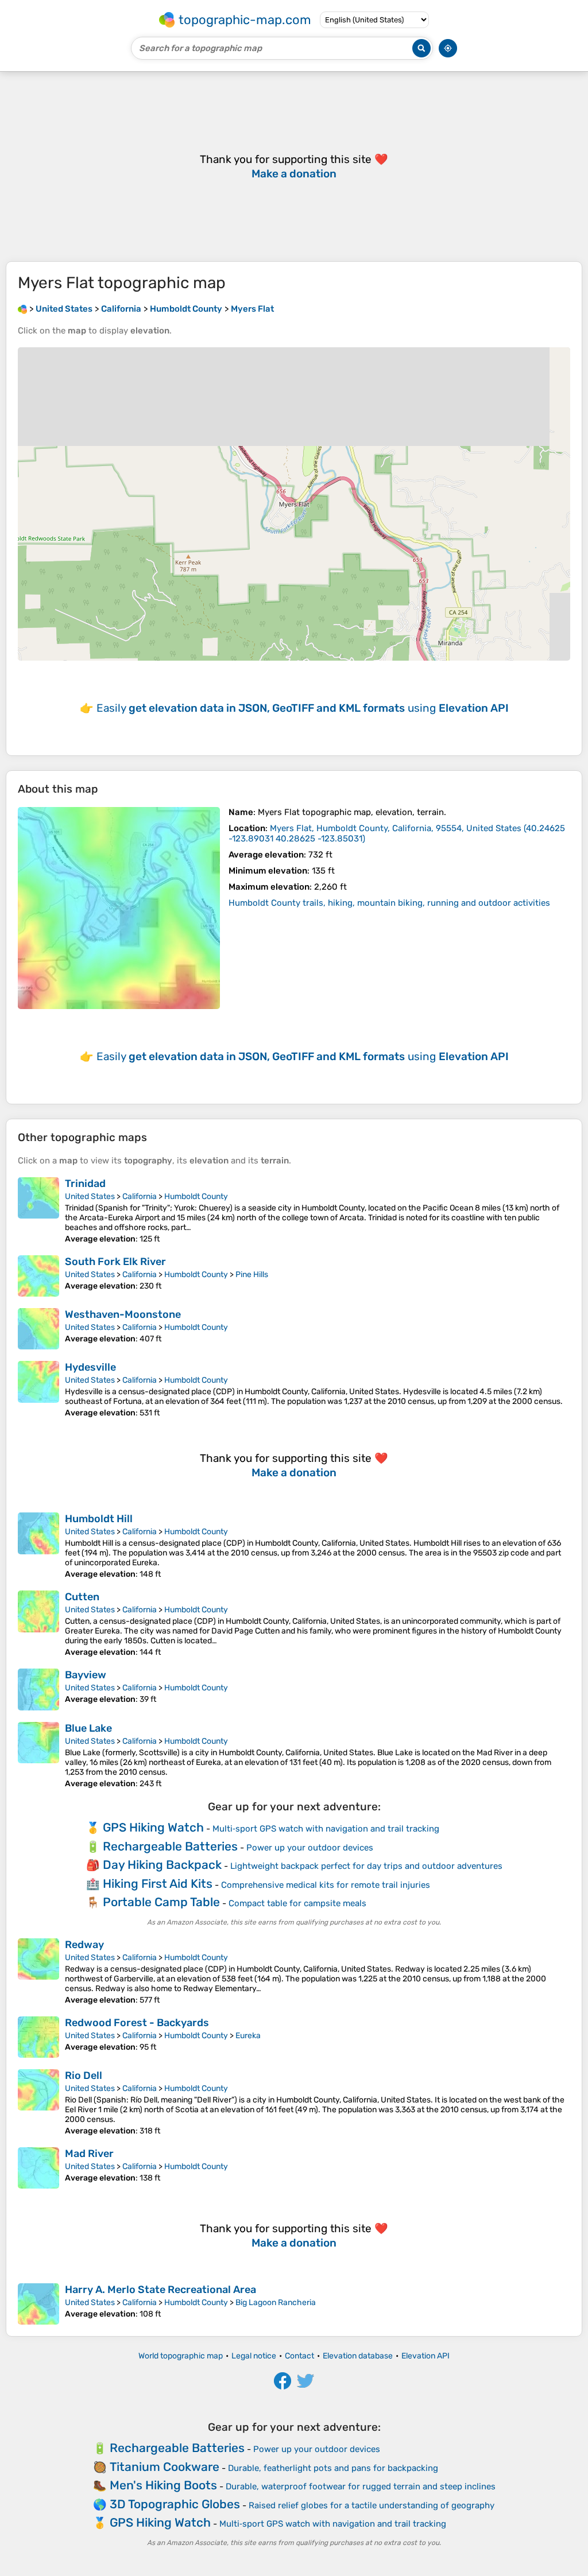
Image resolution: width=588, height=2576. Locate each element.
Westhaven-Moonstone (123, 1314)
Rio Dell (84, 2075)
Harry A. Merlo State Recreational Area (160, 2290)
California (140, 1196)
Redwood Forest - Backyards (137, 2023)
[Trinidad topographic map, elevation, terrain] (38, 1211)
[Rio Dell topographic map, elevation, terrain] (38, 2102)
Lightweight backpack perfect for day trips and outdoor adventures (366, 1866)
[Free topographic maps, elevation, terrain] (22, 309)
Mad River (89, 2154)
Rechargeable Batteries (170, 1846)
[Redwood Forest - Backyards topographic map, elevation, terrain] (38, 2037)
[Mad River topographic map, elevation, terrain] (38, 2168)
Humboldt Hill (99, 1519)
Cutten (82, 1597)
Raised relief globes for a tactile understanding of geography (372, 2505)
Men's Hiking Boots (163, 2485)
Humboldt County (196, 1196)
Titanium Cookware (165, 2467)
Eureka (248, 2036)
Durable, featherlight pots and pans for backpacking (333, 2468)
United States (90, 1196)
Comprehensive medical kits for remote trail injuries (326, 1885)
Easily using (303, 708)
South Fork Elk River (115, 1262)
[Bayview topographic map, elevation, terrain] (38, 1689)
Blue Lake (88, 1728)
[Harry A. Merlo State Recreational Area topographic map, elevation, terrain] (38, 2304)
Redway (84, 1945)
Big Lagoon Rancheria (276, 2303)
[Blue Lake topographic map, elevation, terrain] (38, 1755)
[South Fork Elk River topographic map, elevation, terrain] (38, 1276)
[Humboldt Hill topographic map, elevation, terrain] (38, 1546)
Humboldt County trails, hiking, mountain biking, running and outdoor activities (389, 903)
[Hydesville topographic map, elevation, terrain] (38, 1389)
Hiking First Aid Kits (158, 1883)
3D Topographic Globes (175, 2504)
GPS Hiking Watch (153, 1827)
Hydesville (90, 1367)
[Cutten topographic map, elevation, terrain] (38, 1624)
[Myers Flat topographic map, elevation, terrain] (119, 908)
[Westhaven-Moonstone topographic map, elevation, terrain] (38, 1329)
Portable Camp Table (161, 1902)
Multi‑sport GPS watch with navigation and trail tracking (326, 1829)
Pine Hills (252, 1275)
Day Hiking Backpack (162, 1865)
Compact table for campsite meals (297, 1903)
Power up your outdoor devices (310, 1848)
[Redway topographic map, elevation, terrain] (38, 1972)
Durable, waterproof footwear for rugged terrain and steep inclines (361, 2486)
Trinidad (85, 1184)
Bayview (86, 1675)
